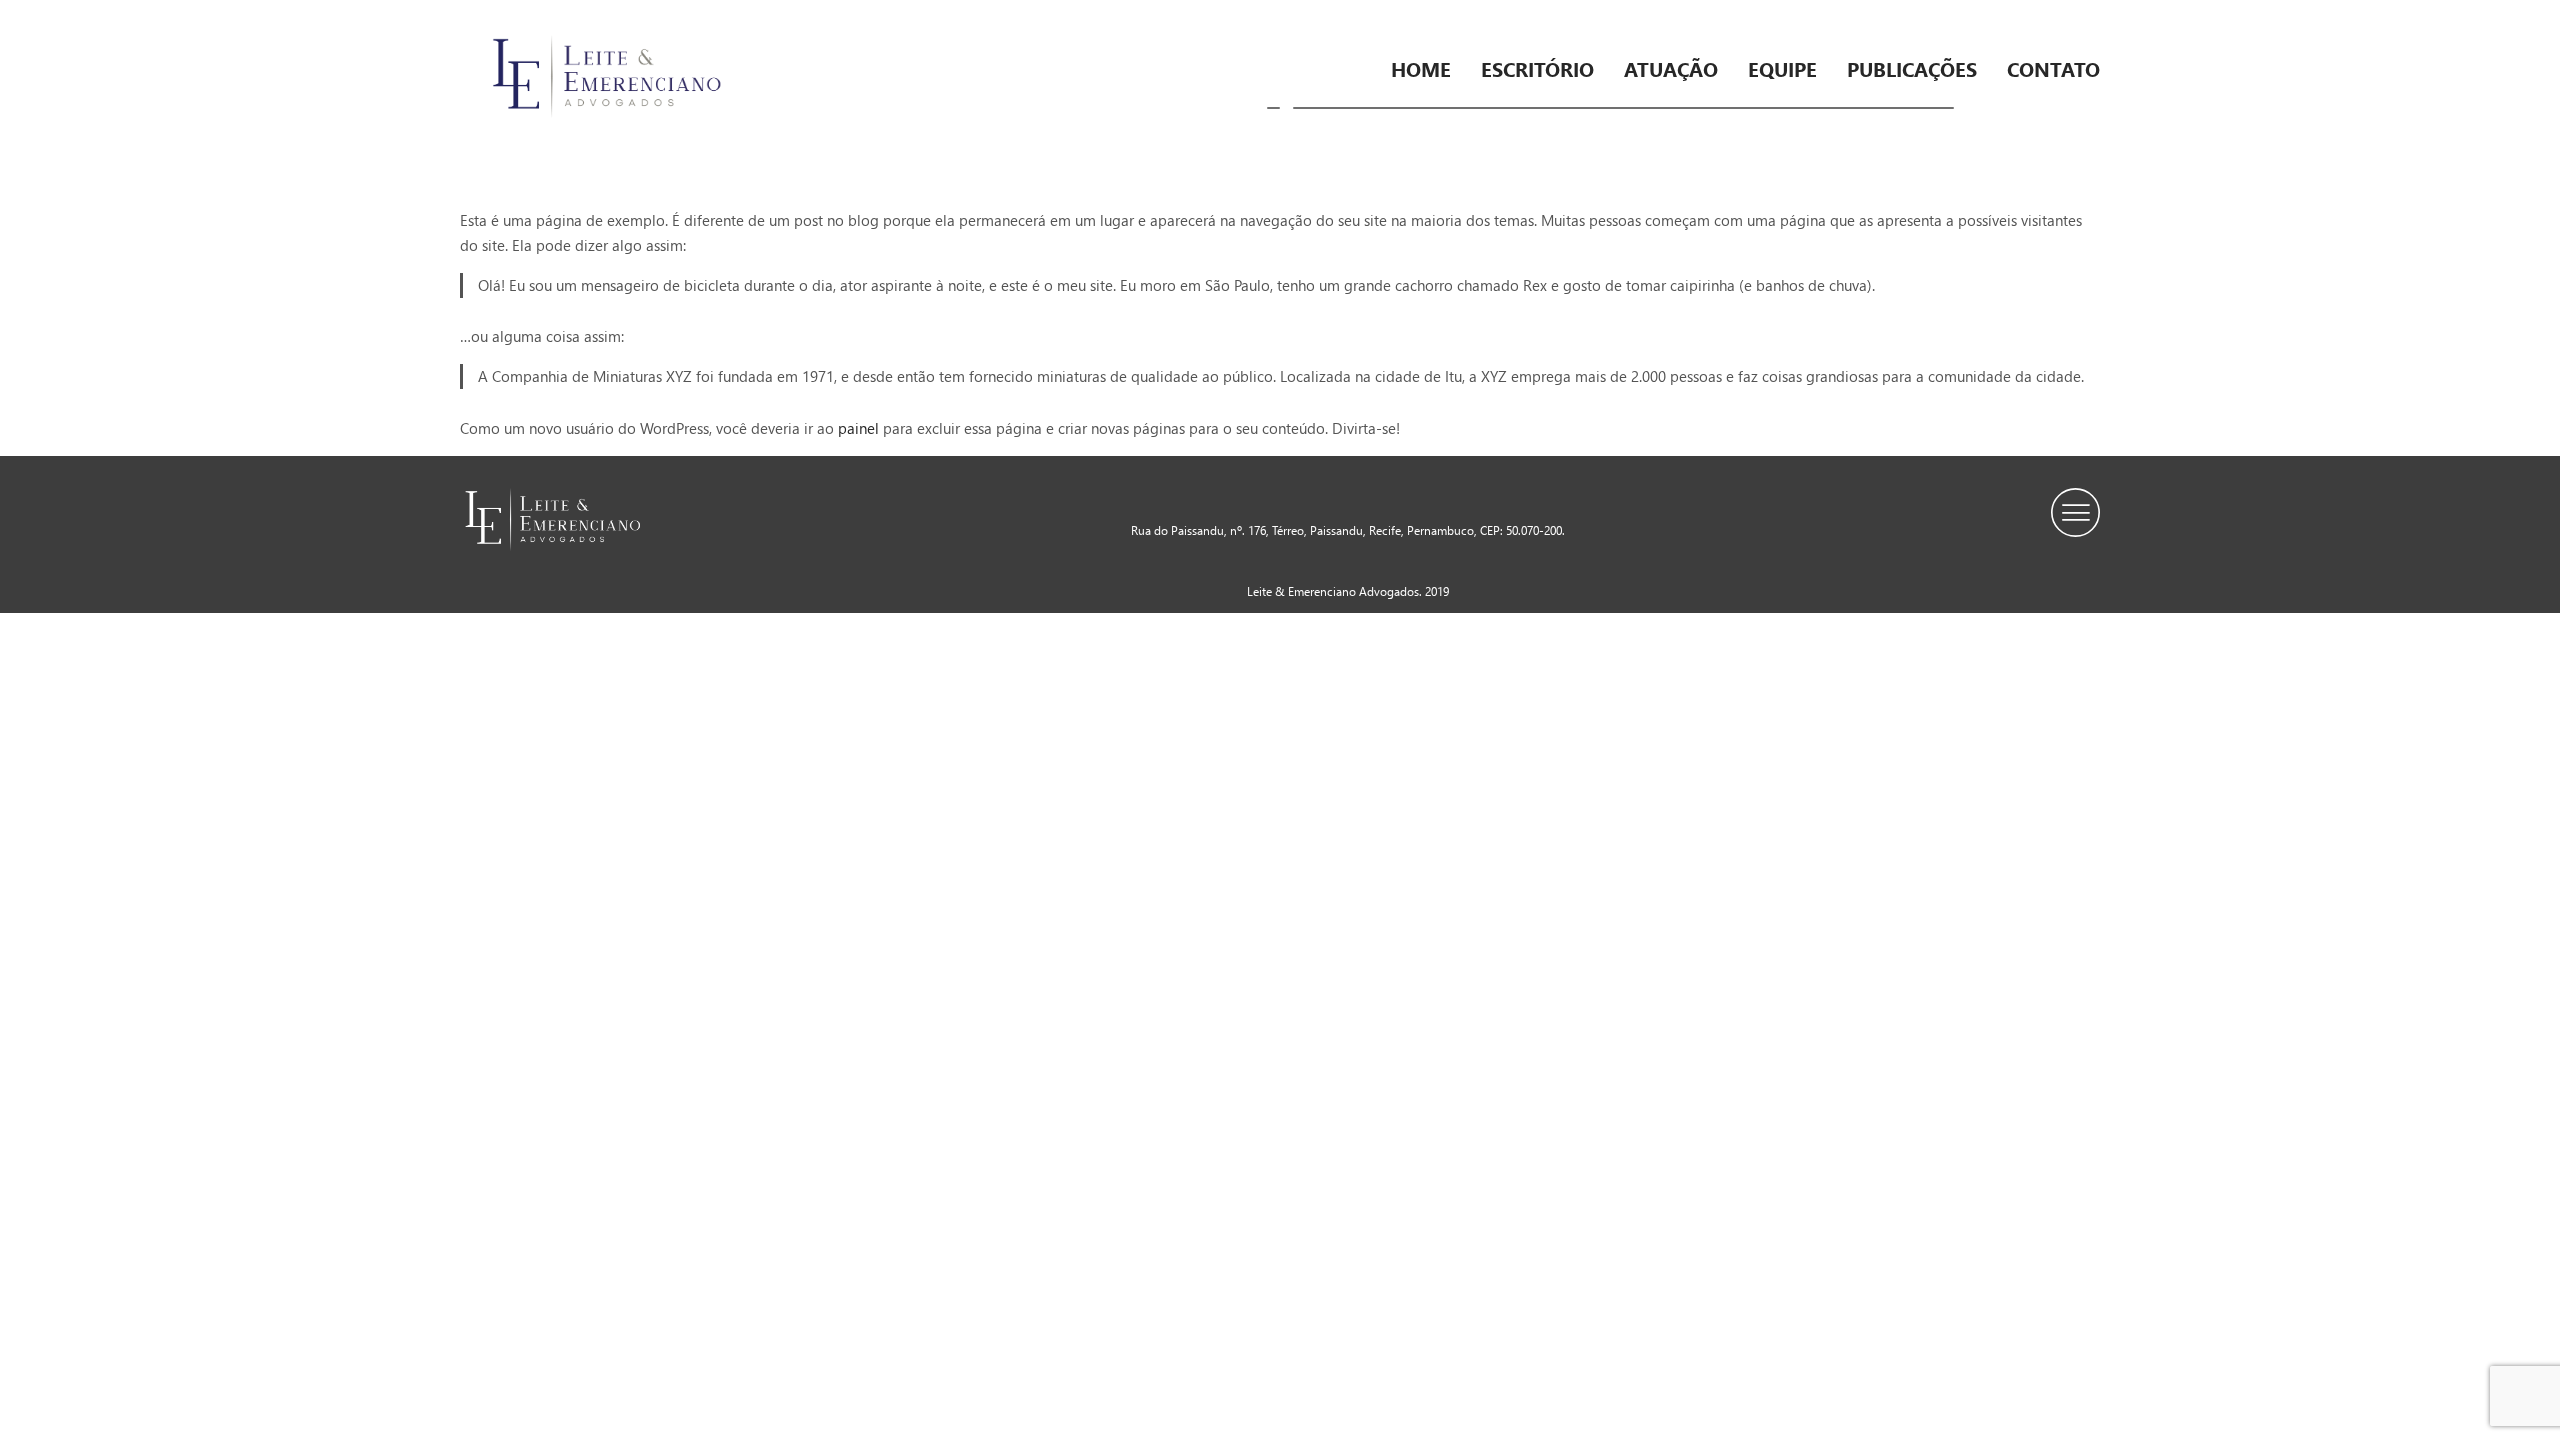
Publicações (1912, 68)
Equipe (1782, 68)
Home (1421, 68)
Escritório (1537, 68)
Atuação (1671, 68)
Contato (2053, 68)
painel (858, 428)
